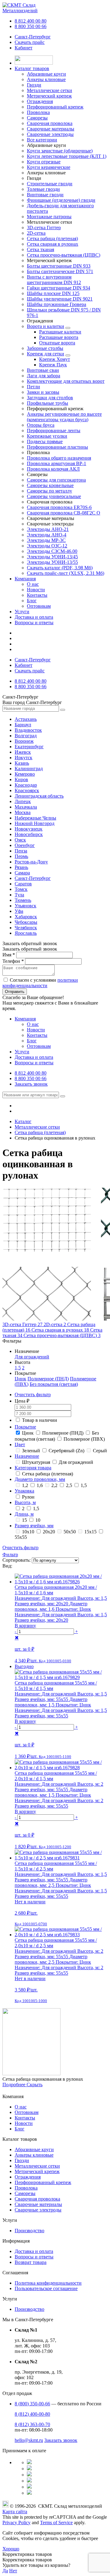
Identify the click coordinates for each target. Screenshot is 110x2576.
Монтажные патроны (49, 217)
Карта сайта (15, 2512)
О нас (33, 584)
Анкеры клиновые (34, 2155)
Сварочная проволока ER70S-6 (59, 507)
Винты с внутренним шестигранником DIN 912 (54, 280)
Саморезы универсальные (54, 496)
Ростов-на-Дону (31, 862)
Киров (21, 779)
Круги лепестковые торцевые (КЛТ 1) (67, 156)
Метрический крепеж (37, 2171)
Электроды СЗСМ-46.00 (52, 551)
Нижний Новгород (35, 823)
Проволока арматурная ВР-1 (57, 463)
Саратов (23, 884)
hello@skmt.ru (29, 2440)
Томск (21, 889)
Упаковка (24, 1491)
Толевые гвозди (43, 189)
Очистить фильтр (33, 1395)
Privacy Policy (16, 2523)
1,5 (18, 1368)
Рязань (21, 867)
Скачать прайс (30, 42)
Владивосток (28, 730)
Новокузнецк (29, 829)
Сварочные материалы (38, 2204)
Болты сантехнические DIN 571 (60, 271)
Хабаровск (26, 917)
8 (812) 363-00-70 (32, 2424)
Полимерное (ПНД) (48, 1379)
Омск (20, 840)
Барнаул (23, 725)
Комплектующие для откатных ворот (66, 381)
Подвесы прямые (45, 441)
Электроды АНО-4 (47, 535)
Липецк (23, 801)
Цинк (20, 1379)
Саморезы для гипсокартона (56, 480)
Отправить (15, 992)
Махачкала (26, 807)
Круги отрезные (44, 162)
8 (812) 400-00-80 (32, 2414)
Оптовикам (39, 606)
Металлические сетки (37, 2166)
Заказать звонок (31, 1084)
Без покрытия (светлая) (54, 1384)
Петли (33, 387)
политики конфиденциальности (40, 983)
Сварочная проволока (37, 2199)
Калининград (29, 769)
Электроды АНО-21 (48, 529)
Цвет (20, 1445)
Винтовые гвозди (45, 195)
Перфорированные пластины (57, 447)
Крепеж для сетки (46, 354)
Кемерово (25, 774)
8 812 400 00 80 (31, 21)
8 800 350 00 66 (31, 26)
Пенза (21, 851)
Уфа (19, 911)
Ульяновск (26, 906)
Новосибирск (29, 834)
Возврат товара (31, 2262)
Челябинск (26, 928)
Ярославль (26, 933)
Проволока (26, 2188)
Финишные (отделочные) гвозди (61, 200)
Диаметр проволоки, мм (40, 1479)
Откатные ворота (57, 343)
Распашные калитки (60, 332)
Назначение (27, 1456)
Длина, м (24, 1514)
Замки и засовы (43, 392)
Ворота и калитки (46, 326)
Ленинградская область (39, 796)
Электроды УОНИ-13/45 (52, 557)
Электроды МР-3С (46, 540)
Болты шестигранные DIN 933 (59, 266)
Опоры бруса (41, 425)
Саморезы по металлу (50, 491)
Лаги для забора (44, 376)
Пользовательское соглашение (46, 2288)
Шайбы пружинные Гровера (57, 304)
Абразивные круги (34, 2149)
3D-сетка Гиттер (44, 228)
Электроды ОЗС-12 (47, 546)
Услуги (22, 612)
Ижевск (23, 752)
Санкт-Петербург (33, 37)
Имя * (9, 955)
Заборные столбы (45, 348)
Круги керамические (49, 167)
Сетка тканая (40, 249)
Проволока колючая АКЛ (53, 469)
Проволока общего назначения (59, 458)
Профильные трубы (48, 403)
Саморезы (25, 2193)
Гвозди (22, 2160)
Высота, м (25, 1502)
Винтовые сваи (43, 370)
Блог (32, 601)
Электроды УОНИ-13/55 (52, 562)
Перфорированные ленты (54, 431)
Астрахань (26, 719)
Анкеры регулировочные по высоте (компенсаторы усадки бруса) (64, 417)
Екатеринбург (29, 747)
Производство (29, 2231)
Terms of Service (56, 2523)
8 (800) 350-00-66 (32, 2404)
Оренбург (25, 845)
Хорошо (11, 2549)
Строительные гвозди (50, 184)
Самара (22, 873)
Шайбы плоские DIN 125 (53, 293)
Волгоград (26, 736)
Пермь (21, 856)
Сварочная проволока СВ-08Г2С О (64, 513)
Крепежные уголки (47, 436)
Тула (19, 895)
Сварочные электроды (38, 2210)
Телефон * (13, 961)
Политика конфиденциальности (48, 2283)
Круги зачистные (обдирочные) (60, 151)
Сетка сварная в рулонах (53, 244)
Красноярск (27, 790)
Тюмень (23, 900)
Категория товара (33, 1468)
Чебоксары (26, 922)
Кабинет (24, 48)
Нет (13, 2571)
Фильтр (10, 1555)
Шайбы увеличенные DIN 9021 (60, 299)
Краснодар (26, 785)
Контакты (37, 595)
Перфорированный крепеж (43, 2182)
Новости (36, 590)
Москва (23, 812)
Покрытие (25, 1427)
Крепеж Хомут (55, 359)
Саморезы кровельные (50, 485)
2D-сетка (36, 233)
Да (5, 2571)
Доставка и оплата (34, 617)
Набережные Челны (35, 818)
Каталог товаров (32, 68)
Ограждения (28, 2177)
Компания (25, 579)
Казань (22, 763)
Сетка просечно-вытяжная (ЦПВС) (64, 255)
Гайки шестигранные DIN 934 (59, 288)
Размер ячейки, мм (34, 1526)
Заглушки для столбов (50, 398)
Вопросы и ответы (34, 623)
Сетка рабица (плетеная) (52, 238)
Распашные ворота (59, 337)
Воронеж (24, 741)
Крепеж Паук (53, 365)
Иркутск (24, 758)
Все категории (42, 140)
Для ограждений (32, 1357)
